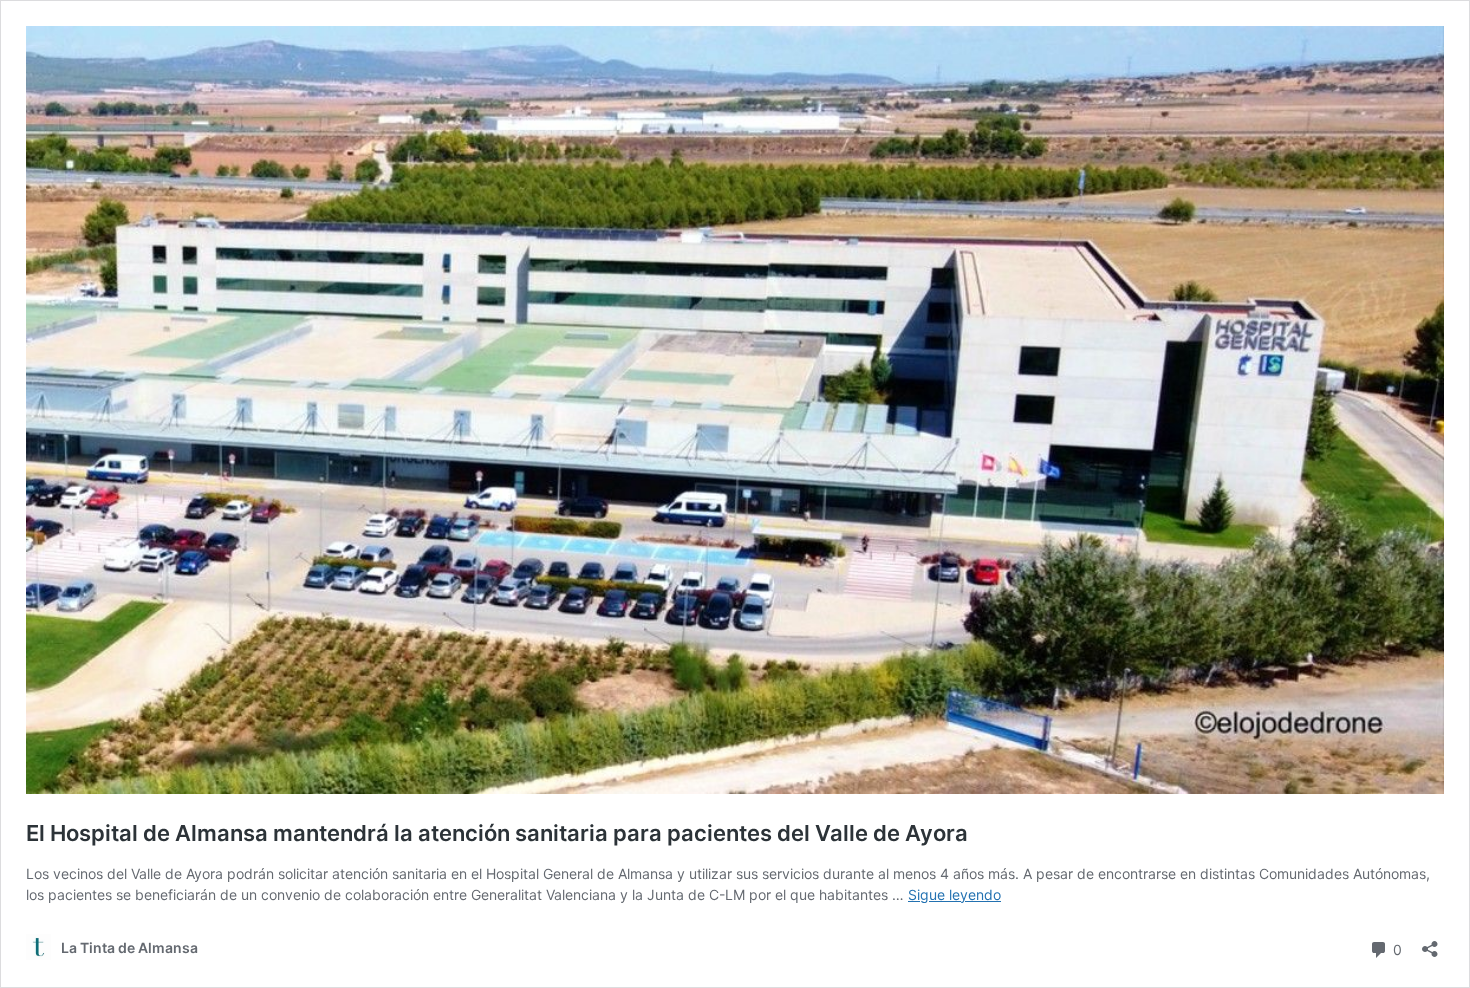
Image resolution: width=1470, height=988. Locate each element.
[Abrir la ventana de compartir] (1430, 942)
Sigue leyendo (954, 894)
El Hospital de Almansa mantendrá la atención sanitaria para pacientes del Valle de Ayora (497, 833)
